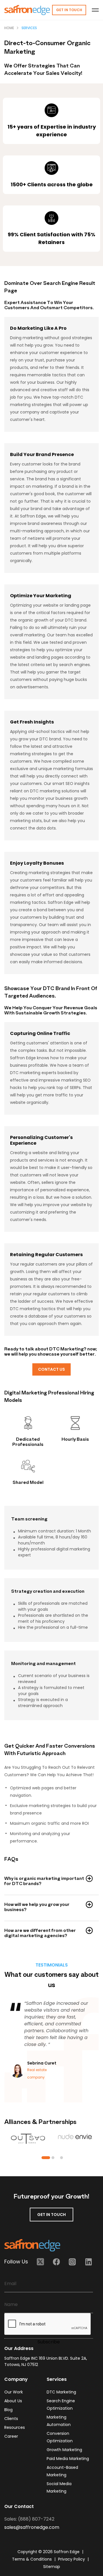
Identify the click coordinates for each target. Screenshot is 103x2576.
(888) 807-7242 (36, 2519)
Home (9, 28)
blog (8, 2410)
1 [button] (46, 2158)
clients (11, 2419)
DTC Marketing (61, 2392)
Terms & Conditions (32, 2559)
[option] (51, 2042)
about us (13, 2401)
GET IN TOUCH (51, 2215)
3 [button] (62, 2158)
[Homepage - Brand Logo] (27, 10)
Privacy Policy (72, 2559)
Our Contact (19, 2506)
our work (14, 2392)
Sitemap (52, 2567)
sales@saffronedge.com (32, 2527)
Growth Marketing (64, 2450)
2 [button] (53, 2158)
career (11, 2436)
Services (29, 28)
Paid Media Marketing (68, 2459)
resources (15, 2427)
